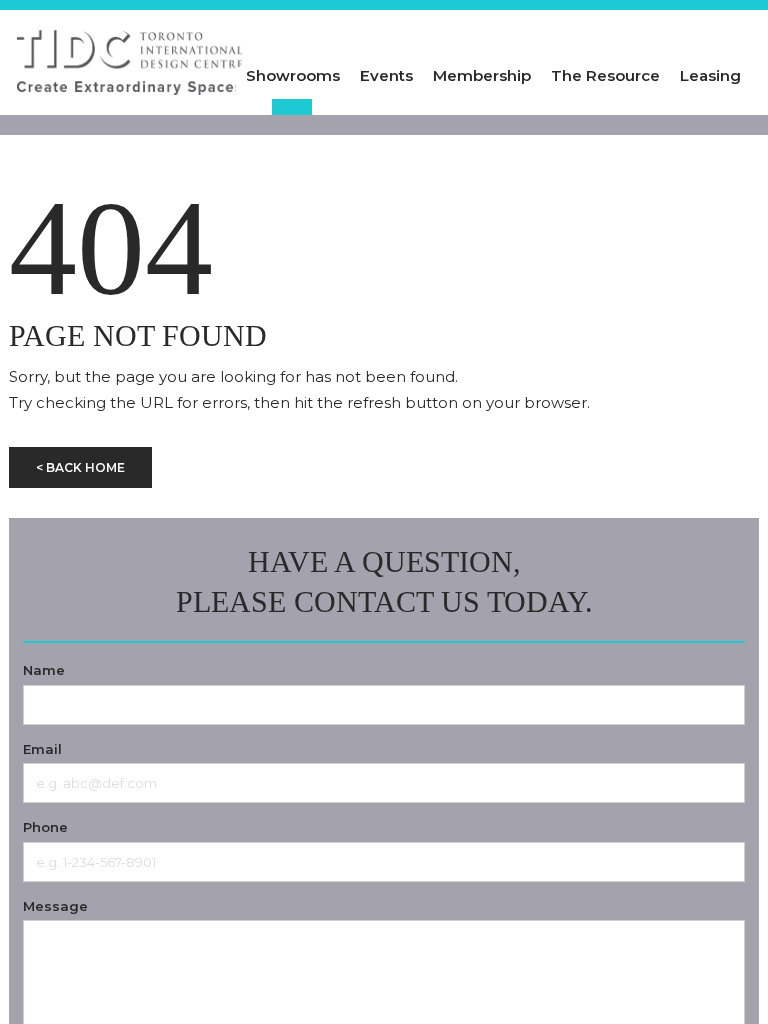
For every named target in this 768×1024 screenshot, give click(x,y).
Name (44, 670)
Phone (45, 827)
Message (55, 906)
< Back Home (80, 467)
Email (42, 749)
